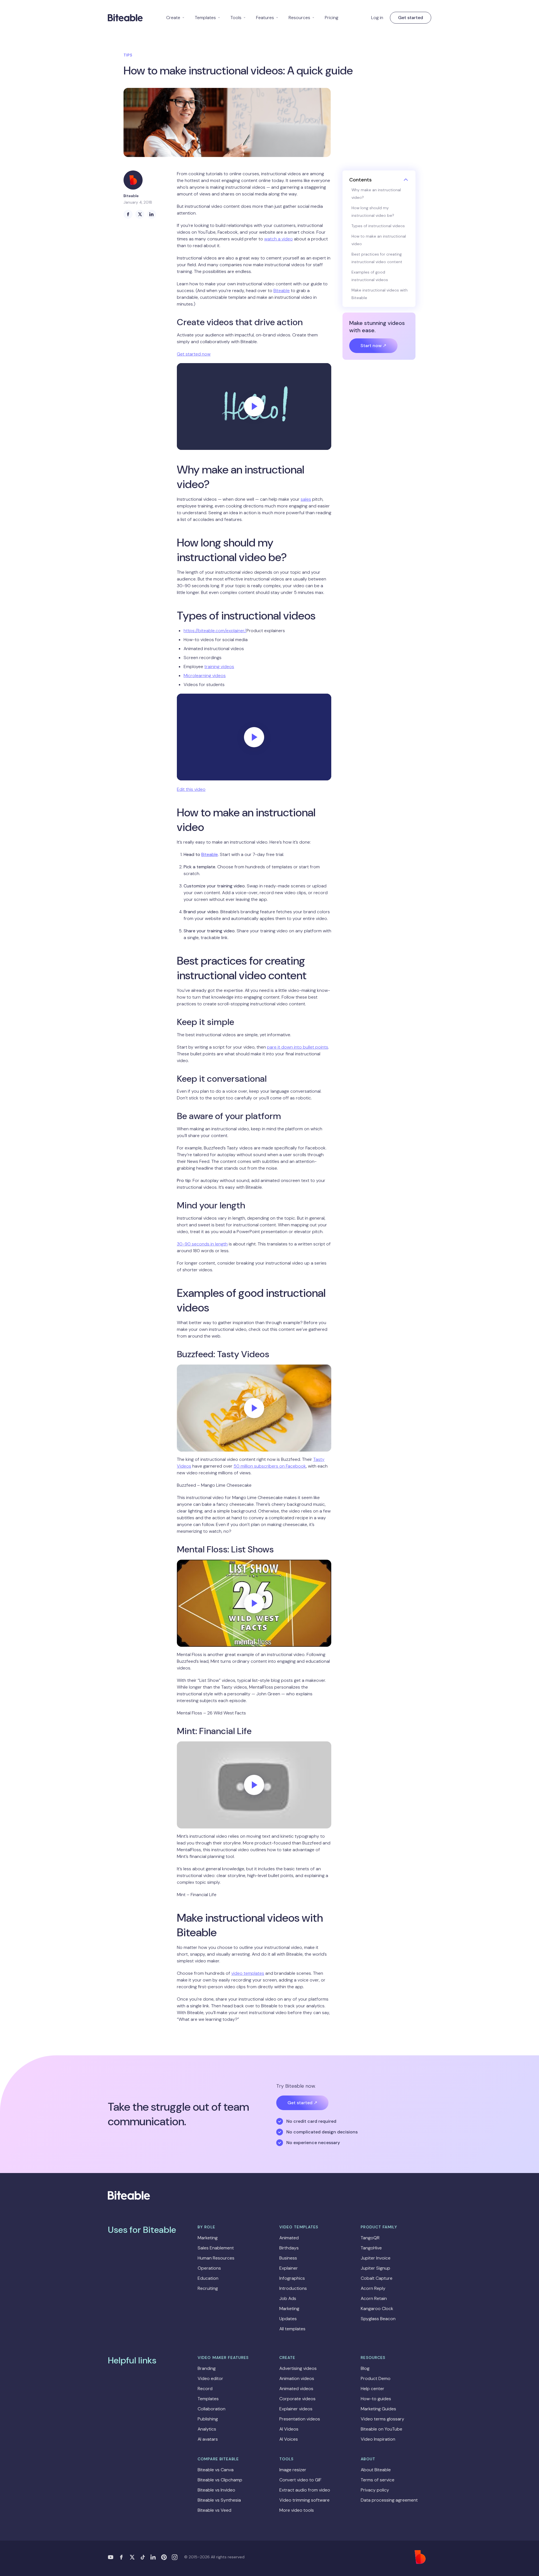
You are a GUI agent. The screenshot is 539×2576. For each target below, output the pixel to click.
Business (288, 2258)
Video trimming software (304, 2500)
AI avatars (208, 2439)
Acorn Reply (373, 2288)
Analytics (207, 2429)
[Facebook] (121, 2557)
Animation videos (297, 2378)
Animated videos (296, 2389)
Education (208, 2278)
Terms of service (378, 2480)
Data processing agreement (389, 2500)
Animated (289, 2238)
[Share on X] (140, 214)
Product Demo (376, 2378)
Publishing (208, 2419)
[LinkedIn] (153, 2557)
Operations (209, 2268)
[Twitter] (132, 2557)
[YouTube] (111, 2557)
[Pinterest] (164, 2557)
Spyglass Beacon (378, 2319)
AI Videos (289, 2429)
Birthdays (289, 2248)
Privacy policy (375, 2490)
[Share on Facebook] (128, 214)
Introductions (293, 2288)
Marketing (208, 2238)
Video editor (210, 2378)
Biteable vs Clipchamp (220, 2480)
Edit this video (191, 789)
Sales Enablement (216, 2248)
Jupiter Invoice (376, 2258)
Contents (360, 180)
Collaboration (212, 2409)
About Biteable (376, 2470)
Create (175, 18)
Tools (238, 18)
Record (205, 2389)
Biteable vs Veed (214, 2510)
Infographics (292, 2278)
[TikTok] (143, 2557)
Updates (288, 2319)
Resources (302, 18)
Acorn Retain (374, 2298)
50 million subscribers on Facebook (270, 1466)
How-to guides (376, 2399)
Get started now (194, 354)
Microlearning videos (205, 676)
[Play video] (254, 406)
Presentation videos (300, 2419)
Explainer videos (296, 2409)
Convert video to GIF (300, 2480)
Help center (373, 2389)
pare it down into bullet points (298, 1047)
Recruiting (208, 2288)
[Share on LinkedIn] (152, 214)
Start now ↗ (373, 346)
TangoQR (370, 2238)
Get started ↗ (302, 2103)
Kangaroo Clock (377, 2309)
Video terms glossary (382, 2419)
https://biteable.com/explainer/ (215, 631)
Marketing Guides (378, 2409)
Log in (377, 18)
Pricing (332, 18)
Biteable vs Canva (216, 2470)
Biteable (282, 291)
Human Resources (216, 2258)
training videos (219, 667)
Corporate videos (297, 2399)
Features (267, 18)
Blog (365, 2368)
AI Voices (289, 2439)
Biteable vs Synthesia (219, 2500)
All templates (292, 2329)
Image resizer (293, 2470)
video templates (248, 1973)
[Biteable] (125, 18)
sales (306, 499)
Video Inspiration (378, 2439)
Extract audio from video (305, 2490)
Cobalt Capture (377, 2278)
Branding (207, 2368)
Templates (208, 18)
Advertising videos (298, 2368)
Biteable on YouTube (382, 2429)
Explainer (289, 2268)
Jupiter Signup (375, 2268)
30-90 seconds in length (202, 1244)
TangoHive (371, 2248)
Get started (411, 18)
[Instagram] (175, 2557)
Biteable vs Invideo (216, 2490)
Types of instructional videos (378, 226)
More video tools (297, 2510)
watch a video (278, 239)
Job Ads (288, 2298)
